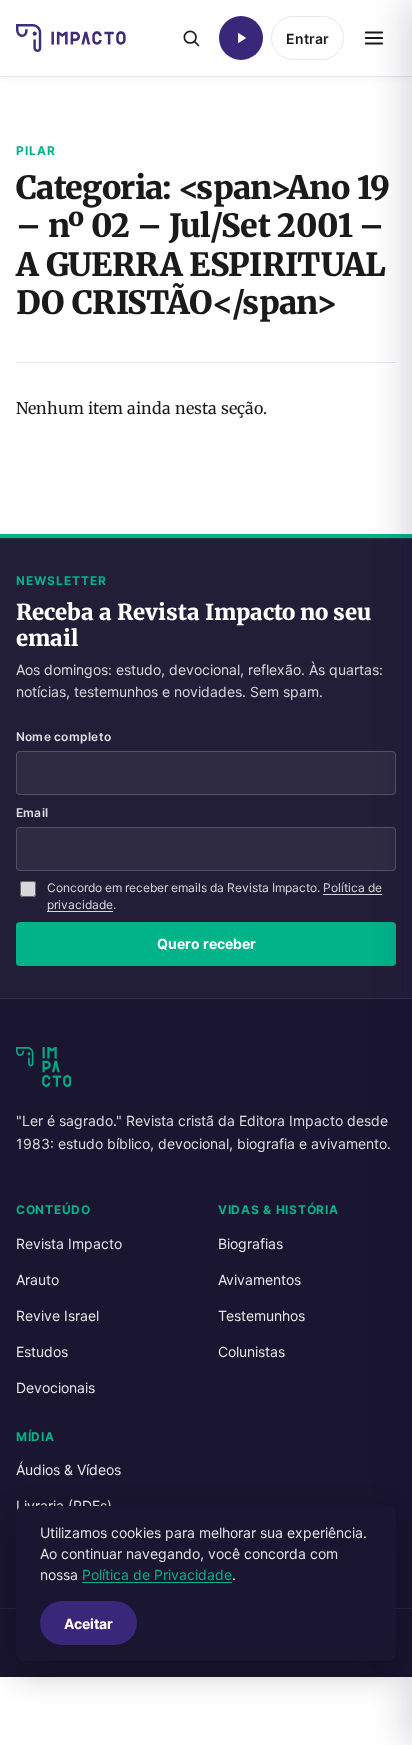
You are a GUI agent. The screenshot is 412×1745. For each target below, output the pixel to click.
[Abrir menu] (374, 38)
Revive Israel (57, 1315)
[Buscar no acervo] (191, 38)
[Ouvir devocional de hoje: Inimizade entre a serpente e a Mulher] (241, 38)
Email (32, 812)
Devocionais (55, 1387)
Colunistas (251, 1351)
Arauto (37, 1279)
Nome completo (63, 736)
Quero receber (206, 943)
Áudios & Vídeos (68, 1469)
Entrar (307, 38)
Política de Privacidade (157, 1574)
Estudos (42, 1351)
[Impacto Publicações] (71, 38)
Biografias (250, 1243)
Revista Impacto (69, 1243)
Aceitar (88, 1623)
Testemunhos (261, 1315)
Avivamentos (259, 1279)
